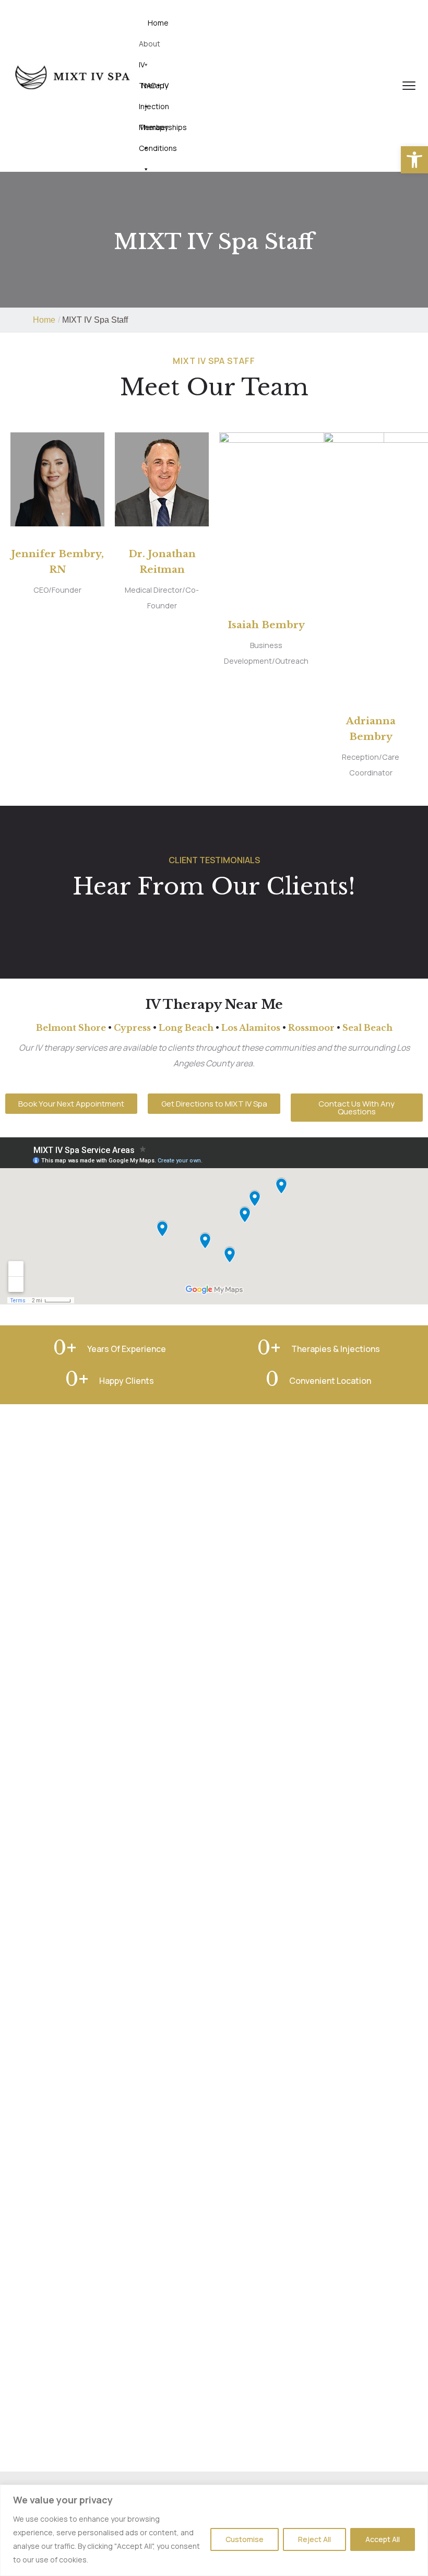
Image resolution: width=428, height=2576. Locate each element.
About (150, 44)
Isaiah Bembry (266, 625)
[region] (214, 2530)
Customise (245, 2539)
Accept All (383, 2539)
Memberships (163, 127)
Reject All (314, 2539)
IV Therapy (153, 67)
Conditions (158, 148)
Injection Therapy (154, 109)
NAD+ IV (155, 85)
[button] (414, 160)
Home (158, 23)
